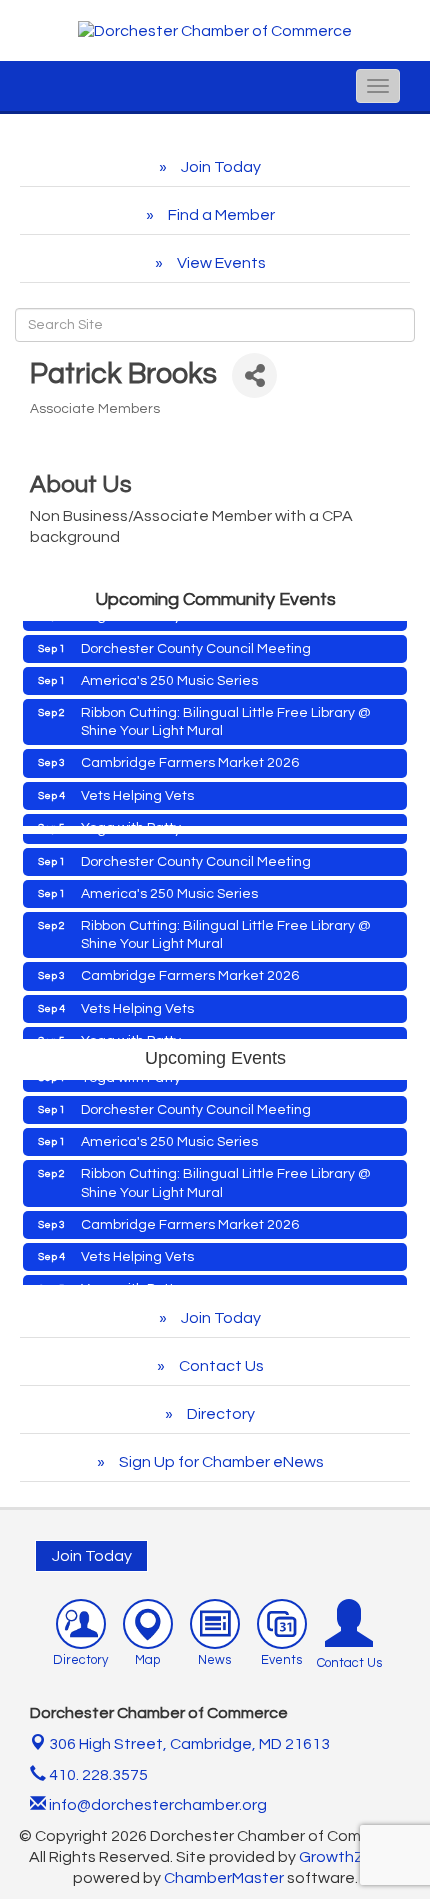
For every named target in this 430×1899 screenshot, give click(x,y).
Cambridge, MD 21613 (189, 1744)
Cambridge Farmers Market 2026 (190, 756)
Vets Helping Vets (137, 789)
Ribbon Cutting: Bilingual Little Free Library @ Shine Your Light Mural (226, 715)
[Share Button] (254, 375)
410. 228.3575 (97, 1775)
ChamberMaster (224, 1878)
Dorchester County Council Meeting (196, 642)
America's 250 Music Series (169, 674)
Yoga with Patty (131, 821)
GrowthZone (346, 1857)
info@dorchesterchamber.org (156, 1805)
